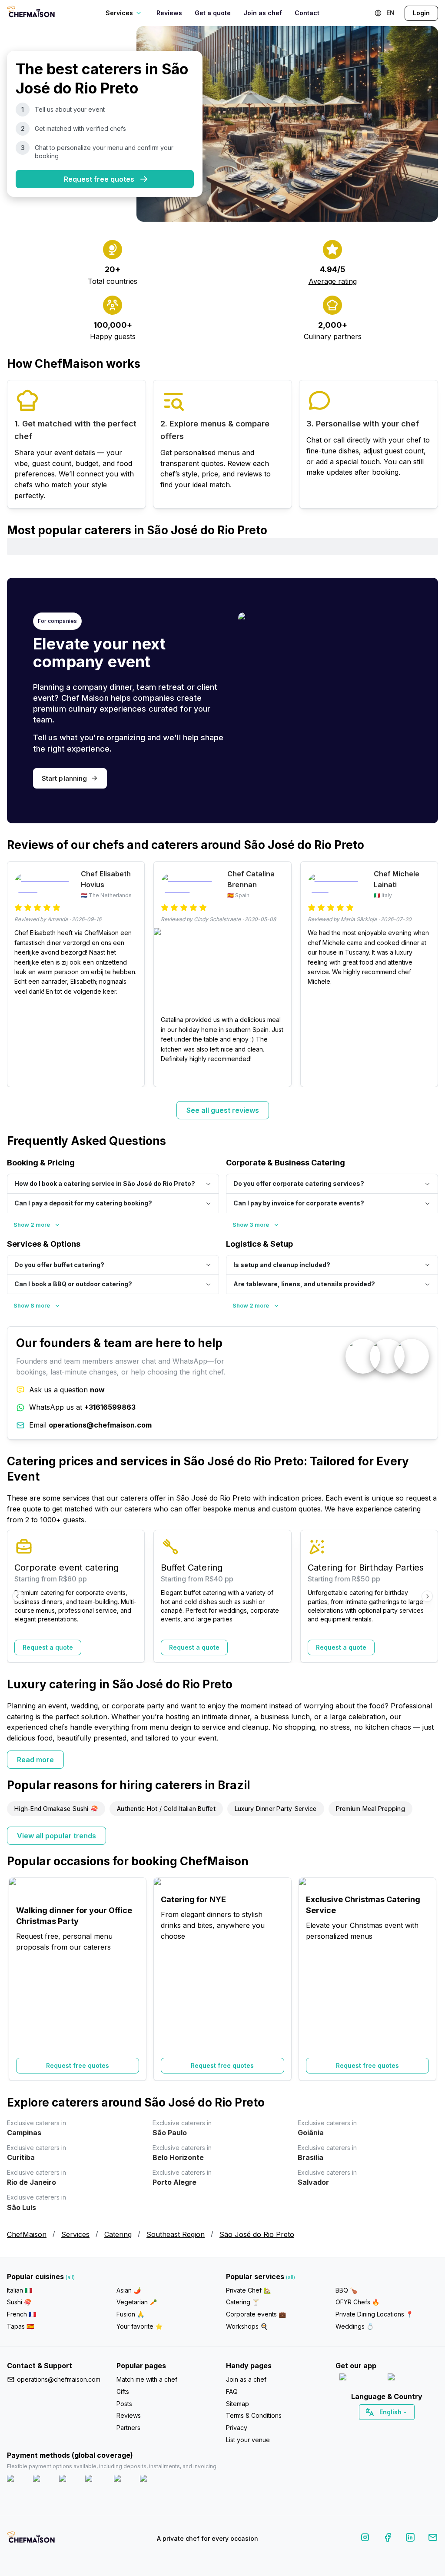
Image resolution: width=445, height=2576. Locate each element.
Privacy (237, 2428)
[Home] (31, 13)
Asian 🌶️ (129, 2290)
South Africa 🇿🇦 (385, 2427)
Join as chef (263, 13)
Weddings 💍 (355, 2326)
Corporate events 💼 (256, 2314)
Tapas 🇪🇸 (20, 2326)
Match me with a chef (147, 2379)
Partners (128, 2428)
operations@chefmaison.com (59, 2379)
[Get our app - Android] (411, 2379)
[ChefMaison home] (31, 2540)
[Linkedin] (410, 2539)
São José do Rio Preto (257, 2234)
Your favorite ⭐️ (139, 2326)
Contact (307, 13)
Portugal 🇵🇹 (359, 2427)
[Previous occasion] (18, 1979)
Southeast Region (176, 2234)
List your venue (248, 2440)
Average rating (333, 281)
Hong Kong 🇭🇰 (410, 2427)
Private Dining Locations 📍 (374, 2314)
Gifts (123, 2391)
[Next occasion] (427, 1979)
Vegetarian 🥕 (137, 2302)
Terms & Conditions (254, 2415)
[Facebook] (388, 2539)
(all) (70, 2277)
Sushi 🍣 (19, 2302)
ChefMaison (27, 2234)
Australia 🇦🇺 (400, 2427)
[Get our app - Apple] (360, 2379)
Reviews (169, 13)
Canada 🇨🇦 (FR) (379, 2427)
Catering (118, 2234)
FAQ (232, 2391)
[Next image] (280, 972)
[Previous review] (18, 974)
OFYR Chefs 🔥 (357, 2302)
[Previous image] (165, 972)
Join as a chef (246, 2379)
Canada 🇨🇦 (374, 2427)
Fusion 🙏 (130, 2314)
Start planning (64, 778)
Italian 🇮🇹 (20, 2290)
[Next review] (427, 974)
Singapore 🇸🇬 (415, 2427)
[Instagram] (365, 2539)
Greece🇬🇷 (364, 2427)
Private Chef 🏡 (248, 2290)
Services (75, 2234)
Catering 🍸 (243, 2302)
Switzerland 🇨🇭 (369, 2427)
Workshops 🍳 (247, 2326)
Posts (124, 2404)
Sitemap (237, 2404)
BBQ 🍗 (346, 2290)
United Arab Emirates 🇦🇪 (393, 2427)
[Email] (433, 2539)
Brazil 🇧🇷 (405, 2427)
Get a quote (213, 13)
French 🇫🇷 (22, 2314)
